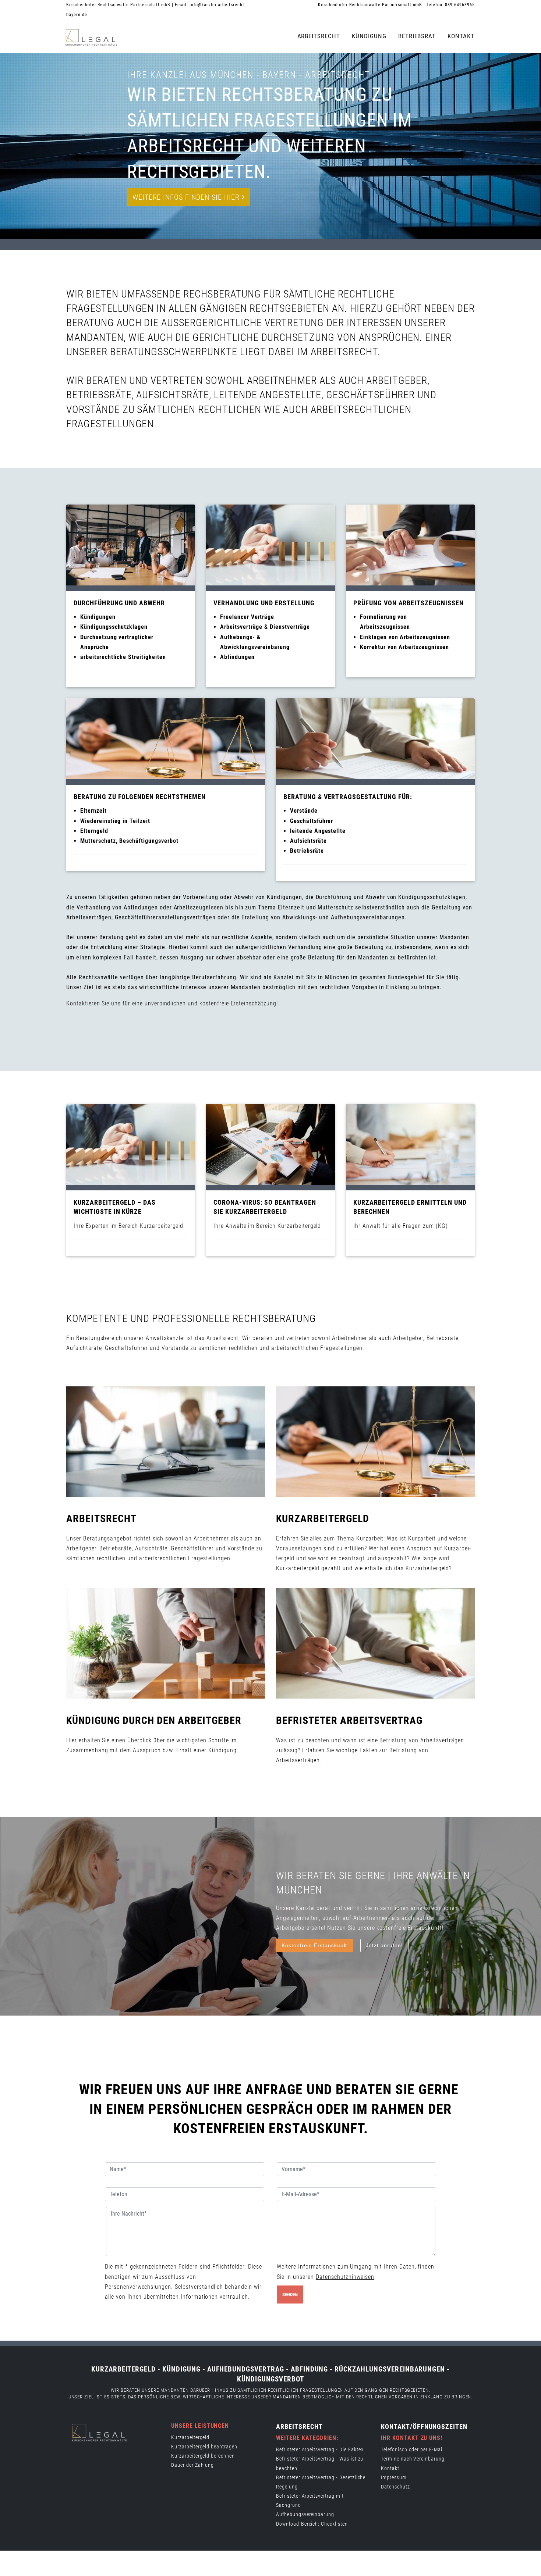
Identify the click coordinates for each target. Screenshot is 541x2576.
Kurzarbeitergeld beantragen (204, 2447)
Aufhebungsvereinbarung (305, 2514)
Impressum (394, 2477)
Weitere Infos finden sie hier (187, 197)
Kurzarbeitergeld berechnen (203, 2456)
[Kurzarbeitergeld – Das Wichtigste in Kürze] (131, 1144)
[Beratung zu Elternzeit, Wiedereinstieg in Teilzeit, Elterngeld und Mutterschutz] (166, 739)
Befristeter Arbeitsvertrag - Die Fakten (320, 2449)
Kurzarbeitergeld (190, 2437)
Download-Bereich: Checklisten (312, 2524)
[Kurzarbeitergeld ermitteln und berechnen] (410, 1144)
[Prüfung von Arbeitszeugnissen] (410, 545)
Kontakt (461, 36)
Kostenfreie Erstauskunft (314, 1945)
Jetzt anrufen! (384, 1945)
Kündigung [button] (369, 36)
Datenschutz (395, 2487)
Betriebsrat (417, 36)
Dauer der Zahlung (192, 2465)
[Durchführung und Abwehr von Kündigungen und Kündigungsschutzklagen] (131, 545)
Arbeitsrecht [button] (319, 36)
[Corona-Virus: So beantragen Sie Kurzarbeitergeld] (270, 1144)
